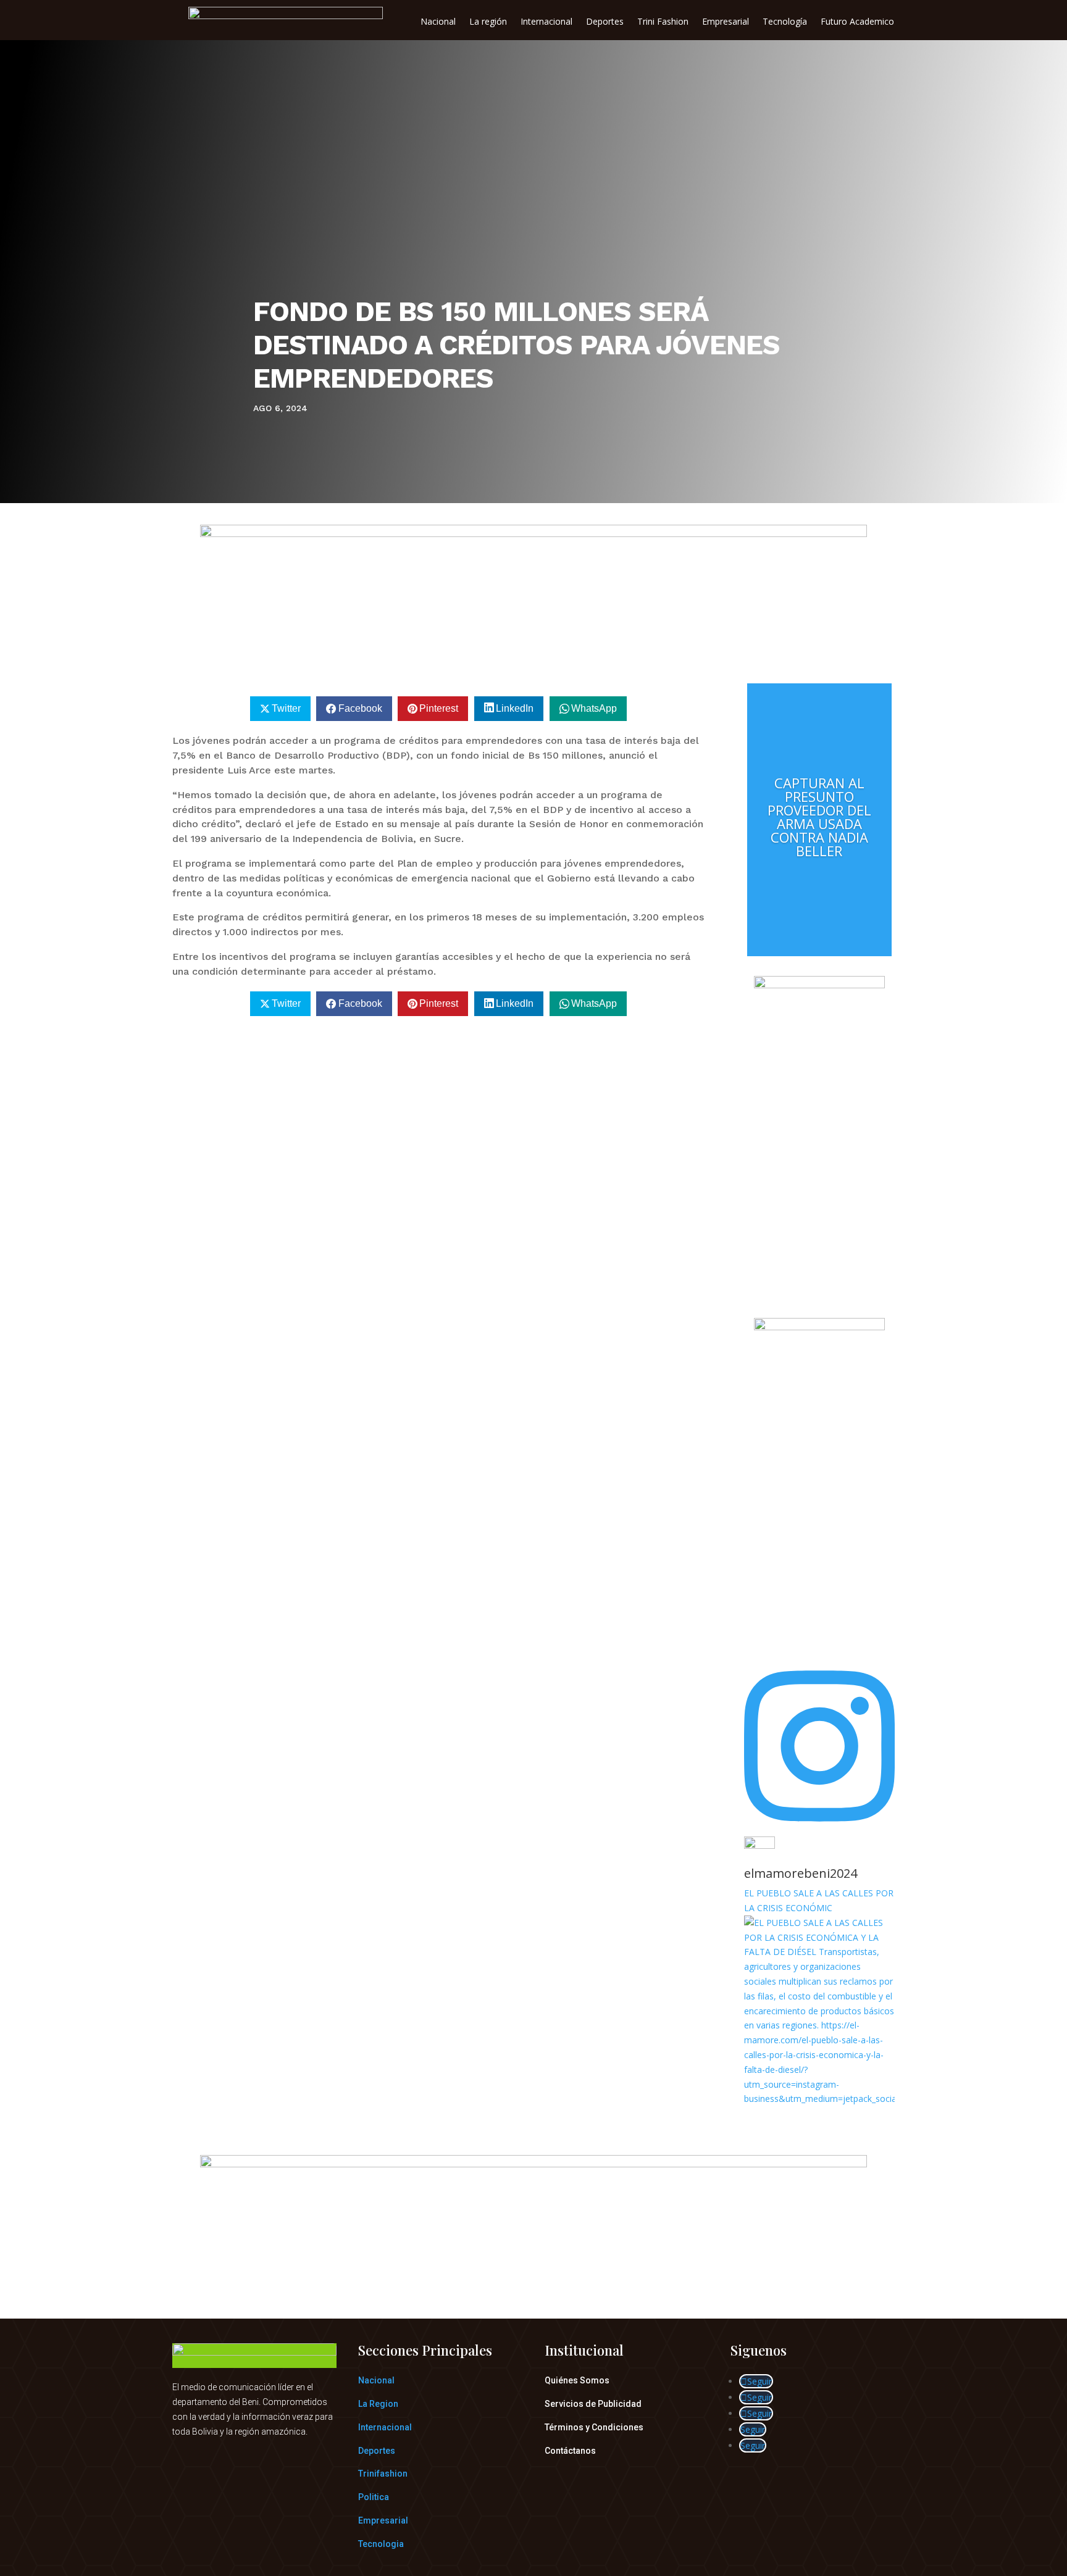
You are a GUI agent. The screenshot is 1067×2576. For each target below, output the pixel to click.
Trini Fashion (663, 22)
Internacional (546, 22)
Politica (374, 2497)
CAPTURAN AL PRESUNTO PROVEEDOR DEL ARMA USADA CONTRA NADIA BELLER (819, 817)
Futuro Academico (857, 22)
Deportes (605, 22)
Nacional (438, 22)
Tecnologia (381, 2544)
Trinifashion (383, 2474)
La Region (378, 2404)
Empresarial (726, 22)
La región (488, 22)
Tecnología (785, 22)
